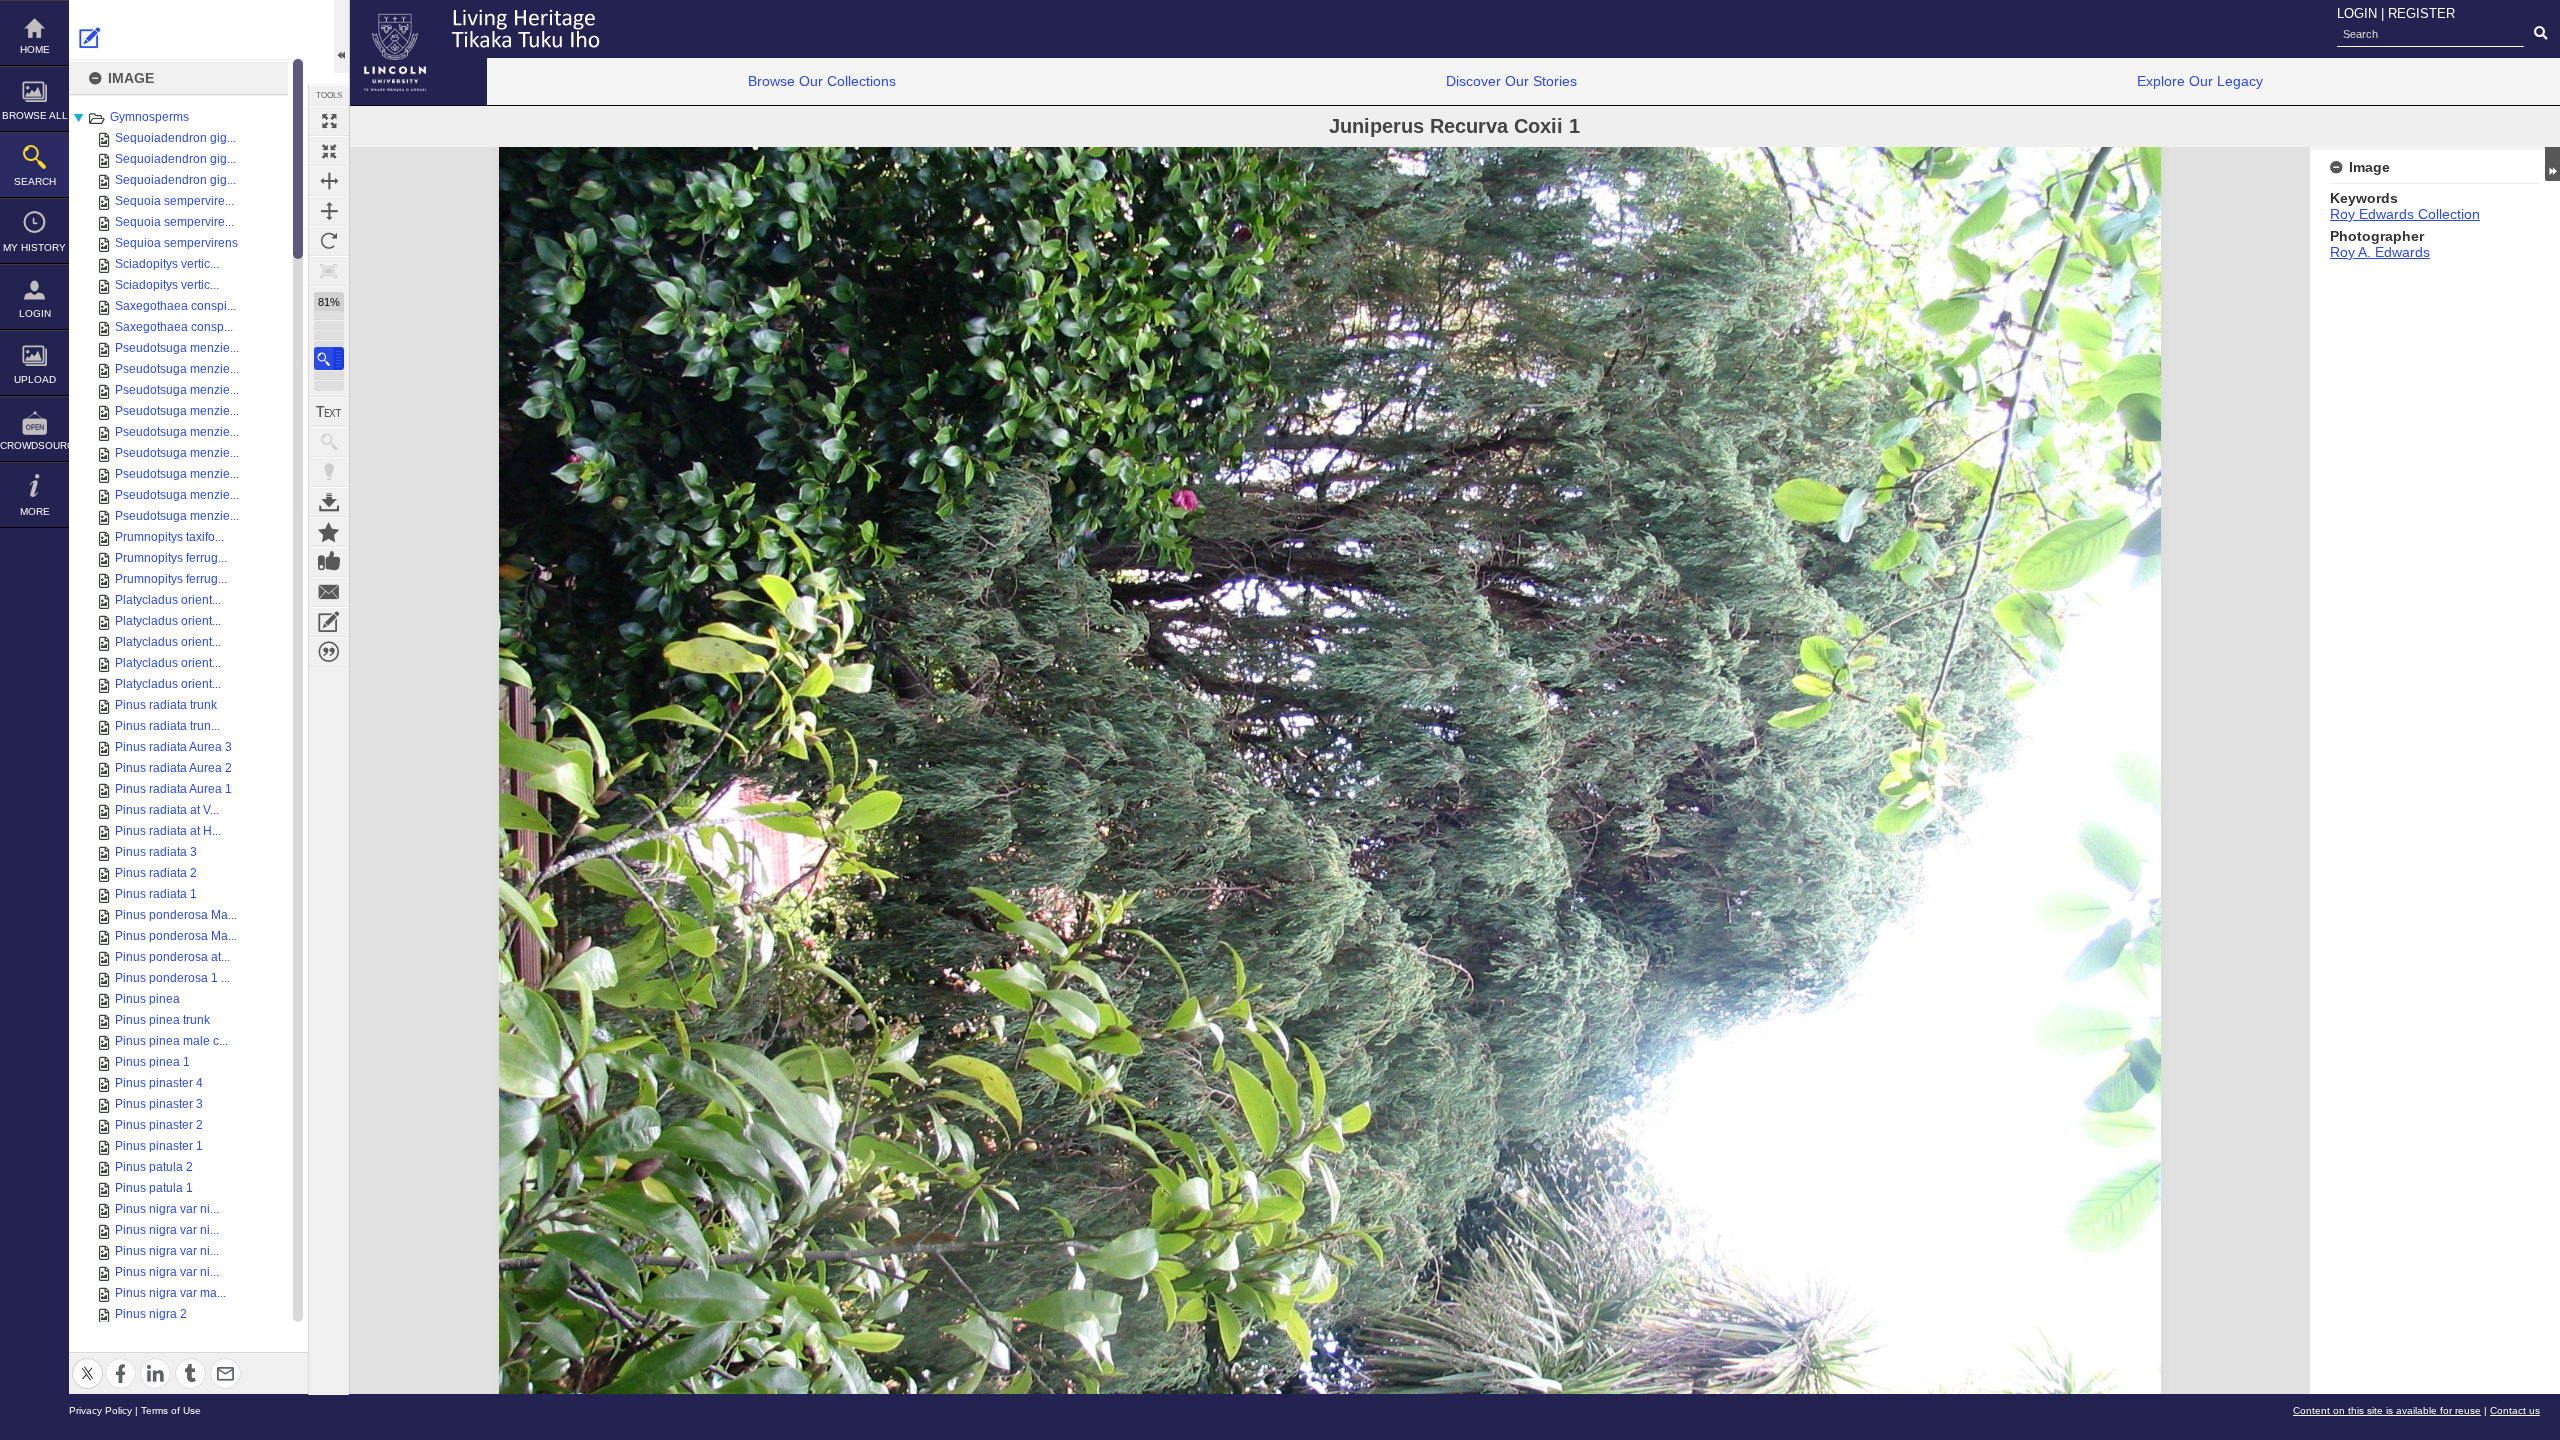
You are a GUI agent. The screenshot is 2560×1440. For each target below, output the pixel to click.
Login (35, 313)
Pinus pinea (147, 999)
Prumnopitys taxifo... (169, 537)
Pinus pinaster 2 (159, 1125)
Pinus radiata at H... (168, 831)
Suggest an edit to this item (90, 38)
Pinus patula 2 (154, 1167)
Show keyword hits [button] (329, 442)
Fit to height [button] (329, 211)
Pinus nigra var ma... (170, 1293)
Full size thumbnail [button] (329, 121)
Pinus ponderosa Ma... (176, 915)
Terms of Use (171, 1410)
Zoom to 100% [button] (329, 271)
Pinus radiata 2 (156, 873)
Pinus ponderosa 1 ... (172, 978)
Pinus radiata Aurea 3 (173, 747)
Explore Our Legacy (2200, 81)
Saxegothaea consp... (174, 327)
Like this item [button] (329, 562)
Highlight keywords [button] (329, 472)
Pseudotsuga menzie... (177, 348)
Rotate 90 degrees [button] (329, 241)
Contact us (2515, 1410)
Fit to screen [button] (329, 151)
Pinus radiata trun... (167, 726)
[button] (329, 358)
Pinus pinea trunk (162, 1020)
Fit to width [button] (329, 181)
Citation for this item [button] (329, 652)
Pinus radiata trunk (166, 705)
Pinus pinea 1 (152, 1062)
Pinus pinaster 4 (159, 1083)
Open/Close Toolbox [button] (341, 36)
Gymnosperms (149, 117)
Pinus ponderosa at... (172, 957)
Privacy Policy (100, 1410)
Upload (35, 379)
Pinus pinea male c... (171, 1041)
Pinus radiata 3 (156, 852)
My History (34, 247)
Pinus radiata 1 (156, 894)
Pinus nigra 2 (151, 1314)
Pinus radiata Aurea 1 (173, 789)
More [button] (35, 511)
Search (35, 181)
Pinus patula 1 (154, 1188)
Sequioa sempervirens (176, 243)
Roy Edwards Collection (2405, 214)
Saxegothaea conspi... (175, 306)
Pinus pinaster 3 (159, 1104)
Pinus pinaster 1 (159, 1146)
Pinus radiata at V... (167, 810)
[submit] (2540, 34)
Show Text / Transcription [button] (329, 412)
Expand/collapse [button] (2552, 164)
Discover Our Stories (1511, 81)
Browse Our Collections (822, 81)
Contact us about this (329, 592)
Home (35, 49)
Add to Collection (329, 532)
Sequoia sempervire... (174, 201)
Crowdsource (34, 445)
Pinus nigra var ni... (167, 1209)
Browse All (35, 115)
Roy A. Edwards (2380, 252)
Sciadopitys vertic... (167, 264)
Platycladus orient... (168, 600)
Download (329, 502)
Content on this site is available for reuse (2387, 1410)
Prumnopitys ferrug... (171, 558)
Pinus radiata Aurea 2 (173, 768)
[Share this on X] (87, 1361)
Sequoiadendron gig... (175, 138)
